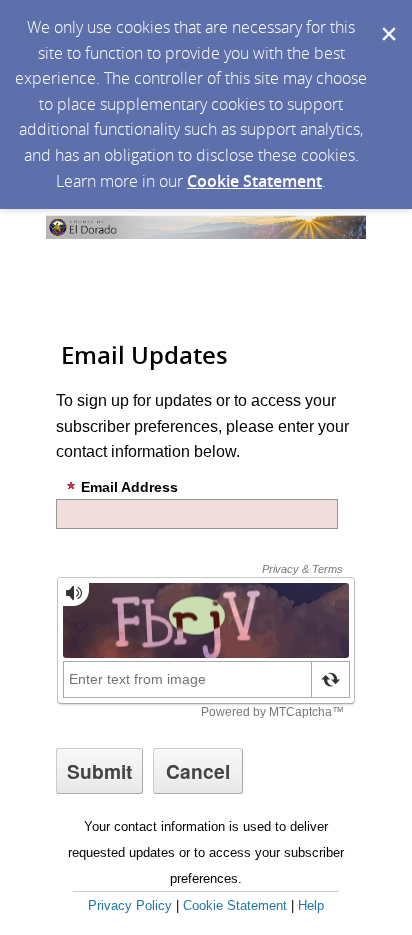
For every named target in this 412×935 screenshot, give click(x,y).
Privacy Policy (130, 905)
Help (311, 905)
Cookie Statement (254, 181)
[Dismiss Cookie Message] (387, 19)
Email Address (129, 487)
